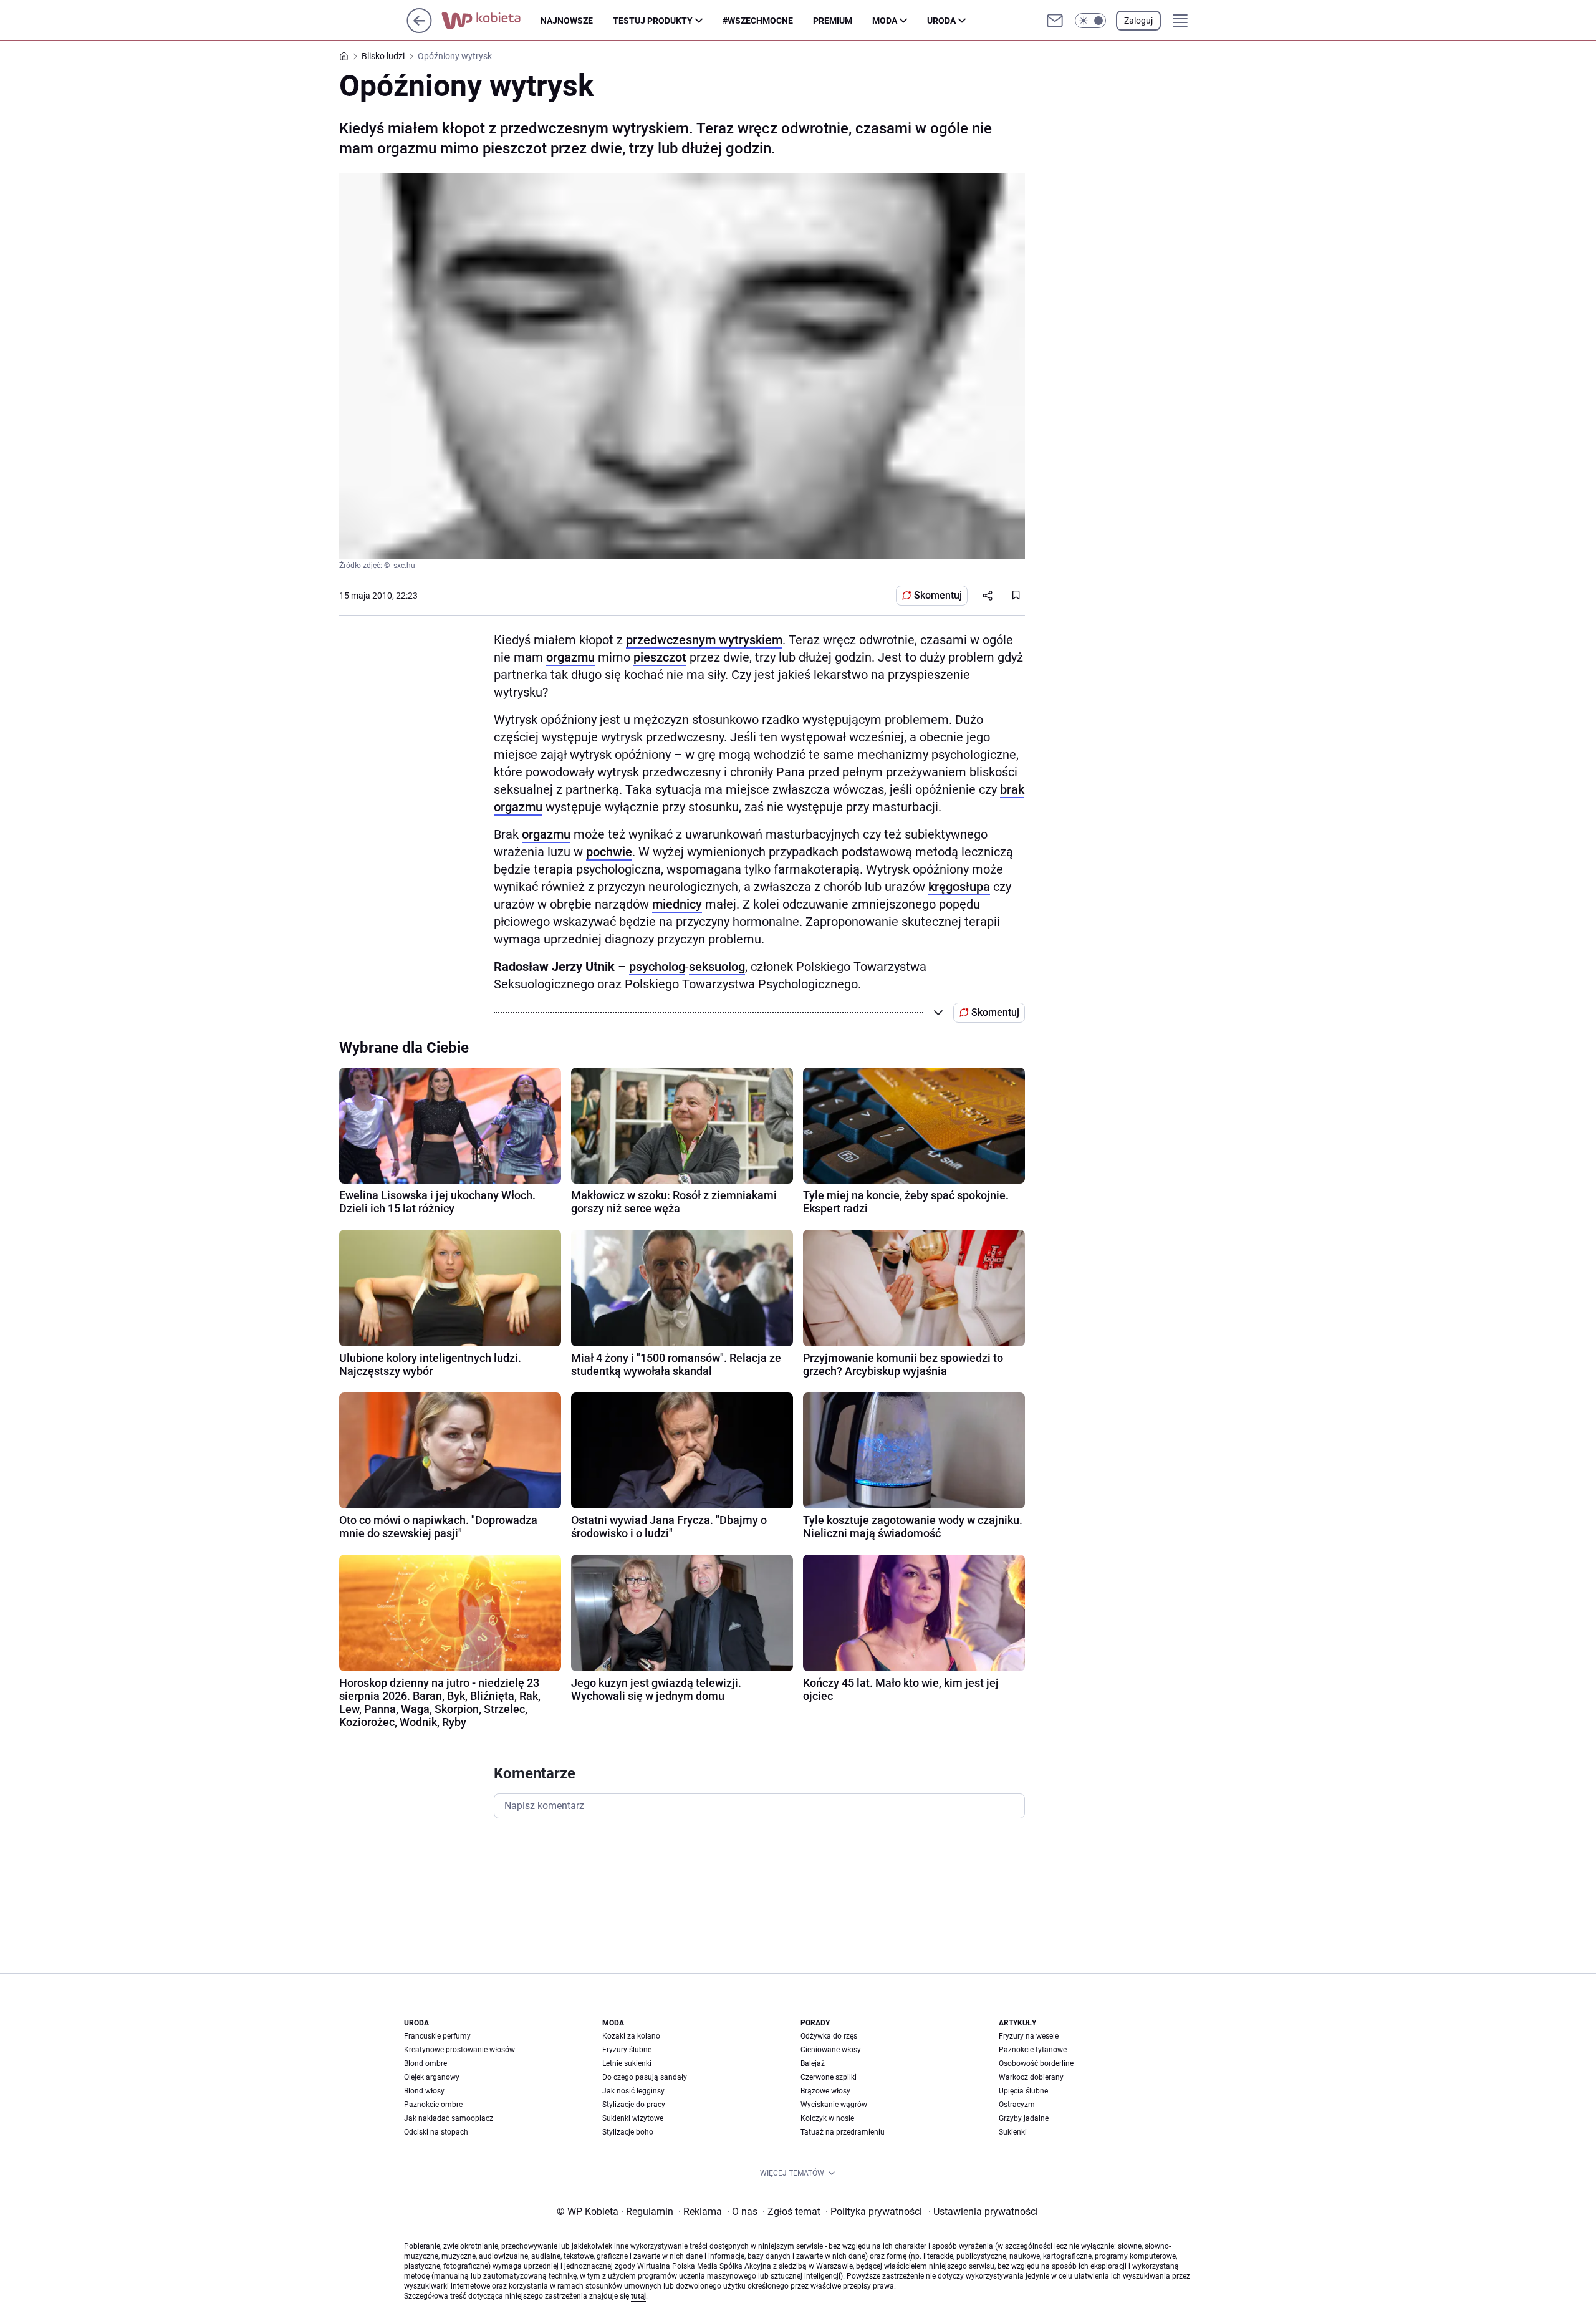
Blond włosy (424, 2091)
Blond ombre (425, 2063)
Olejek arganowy (432, 2077)
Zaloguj (1138, 21)
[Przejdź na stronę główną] (419, 30)
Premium (833, 21)
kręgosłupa (959, 887)
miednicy (677, 904)
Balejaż (813, 2063)
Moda (885, 21)
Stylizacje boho (628, 2132)
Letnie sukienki (627, 2063)
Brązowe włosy (825, 2091)
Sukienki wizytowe (633, 2118)
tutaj (638, 2296)
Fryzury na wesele (1029, 2036)
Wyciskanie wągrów (834, 2105)
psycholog (657, 967)
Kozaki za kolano (631, 2036)
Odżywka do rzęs (829, 2036)
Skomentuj (938, 595)
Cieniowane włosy (831, 2050)
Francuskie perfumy (437, 2036)
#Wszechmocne (758, 21)
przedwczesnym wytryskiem (704, 640)
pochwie (609, 852)
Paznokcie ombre (433, 2105)
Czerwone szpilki (829, 2077)
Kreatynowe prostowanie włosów (459, 2050)
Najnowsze (567, 21)
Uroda (941, 21)
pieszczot (660, 657)
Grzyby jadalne (1024, 2118)
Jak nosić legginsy (633, 2091)
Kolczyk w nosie (827, 2118)
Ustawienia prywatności (983, 2212)
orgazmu (570, 657)
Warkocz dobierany (1031, 2077)
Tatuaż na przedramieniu (843, 2132)
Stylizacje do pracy (634, 2105)
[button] (1090, 21)
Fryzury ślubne (627, 2050)
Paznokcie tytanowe (1033, 2050)
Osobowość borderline (1036, 2063)
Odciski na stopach (436, 2132)
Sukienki (1013, 2132)
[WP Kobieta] (491, 21)
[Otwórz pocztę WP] (1055, 21)
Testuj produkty (653, 21)
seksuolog (717, 967)
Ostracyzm (1017, 2105)
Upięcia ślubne (1023, 2091)
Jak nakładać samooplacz (449, 2118)
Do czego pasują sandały (645, 2077)
